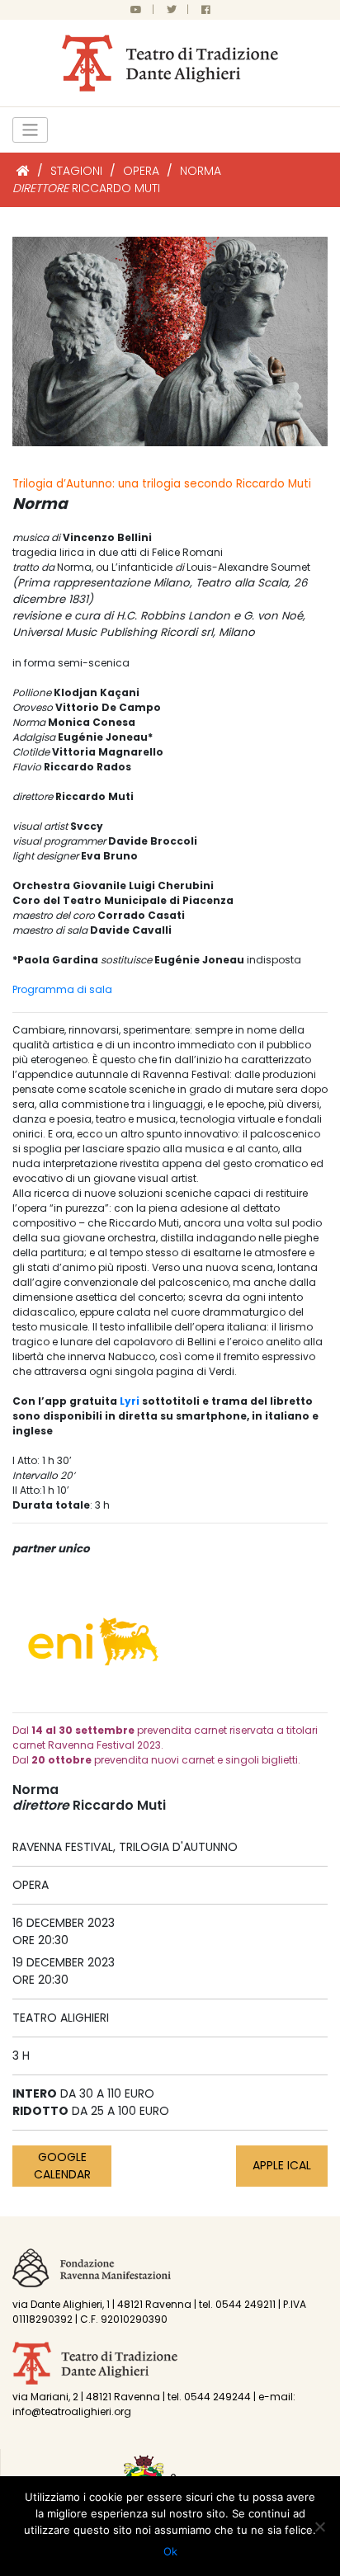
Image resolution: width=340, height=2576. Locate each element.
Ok (170, 2551)
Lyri (130, 1401)
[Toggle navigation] (30, 130)
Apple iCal (282, 2165)
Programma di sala (62, 989)
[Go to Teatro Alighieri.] (23, 171)
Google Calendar (62, 2166)
